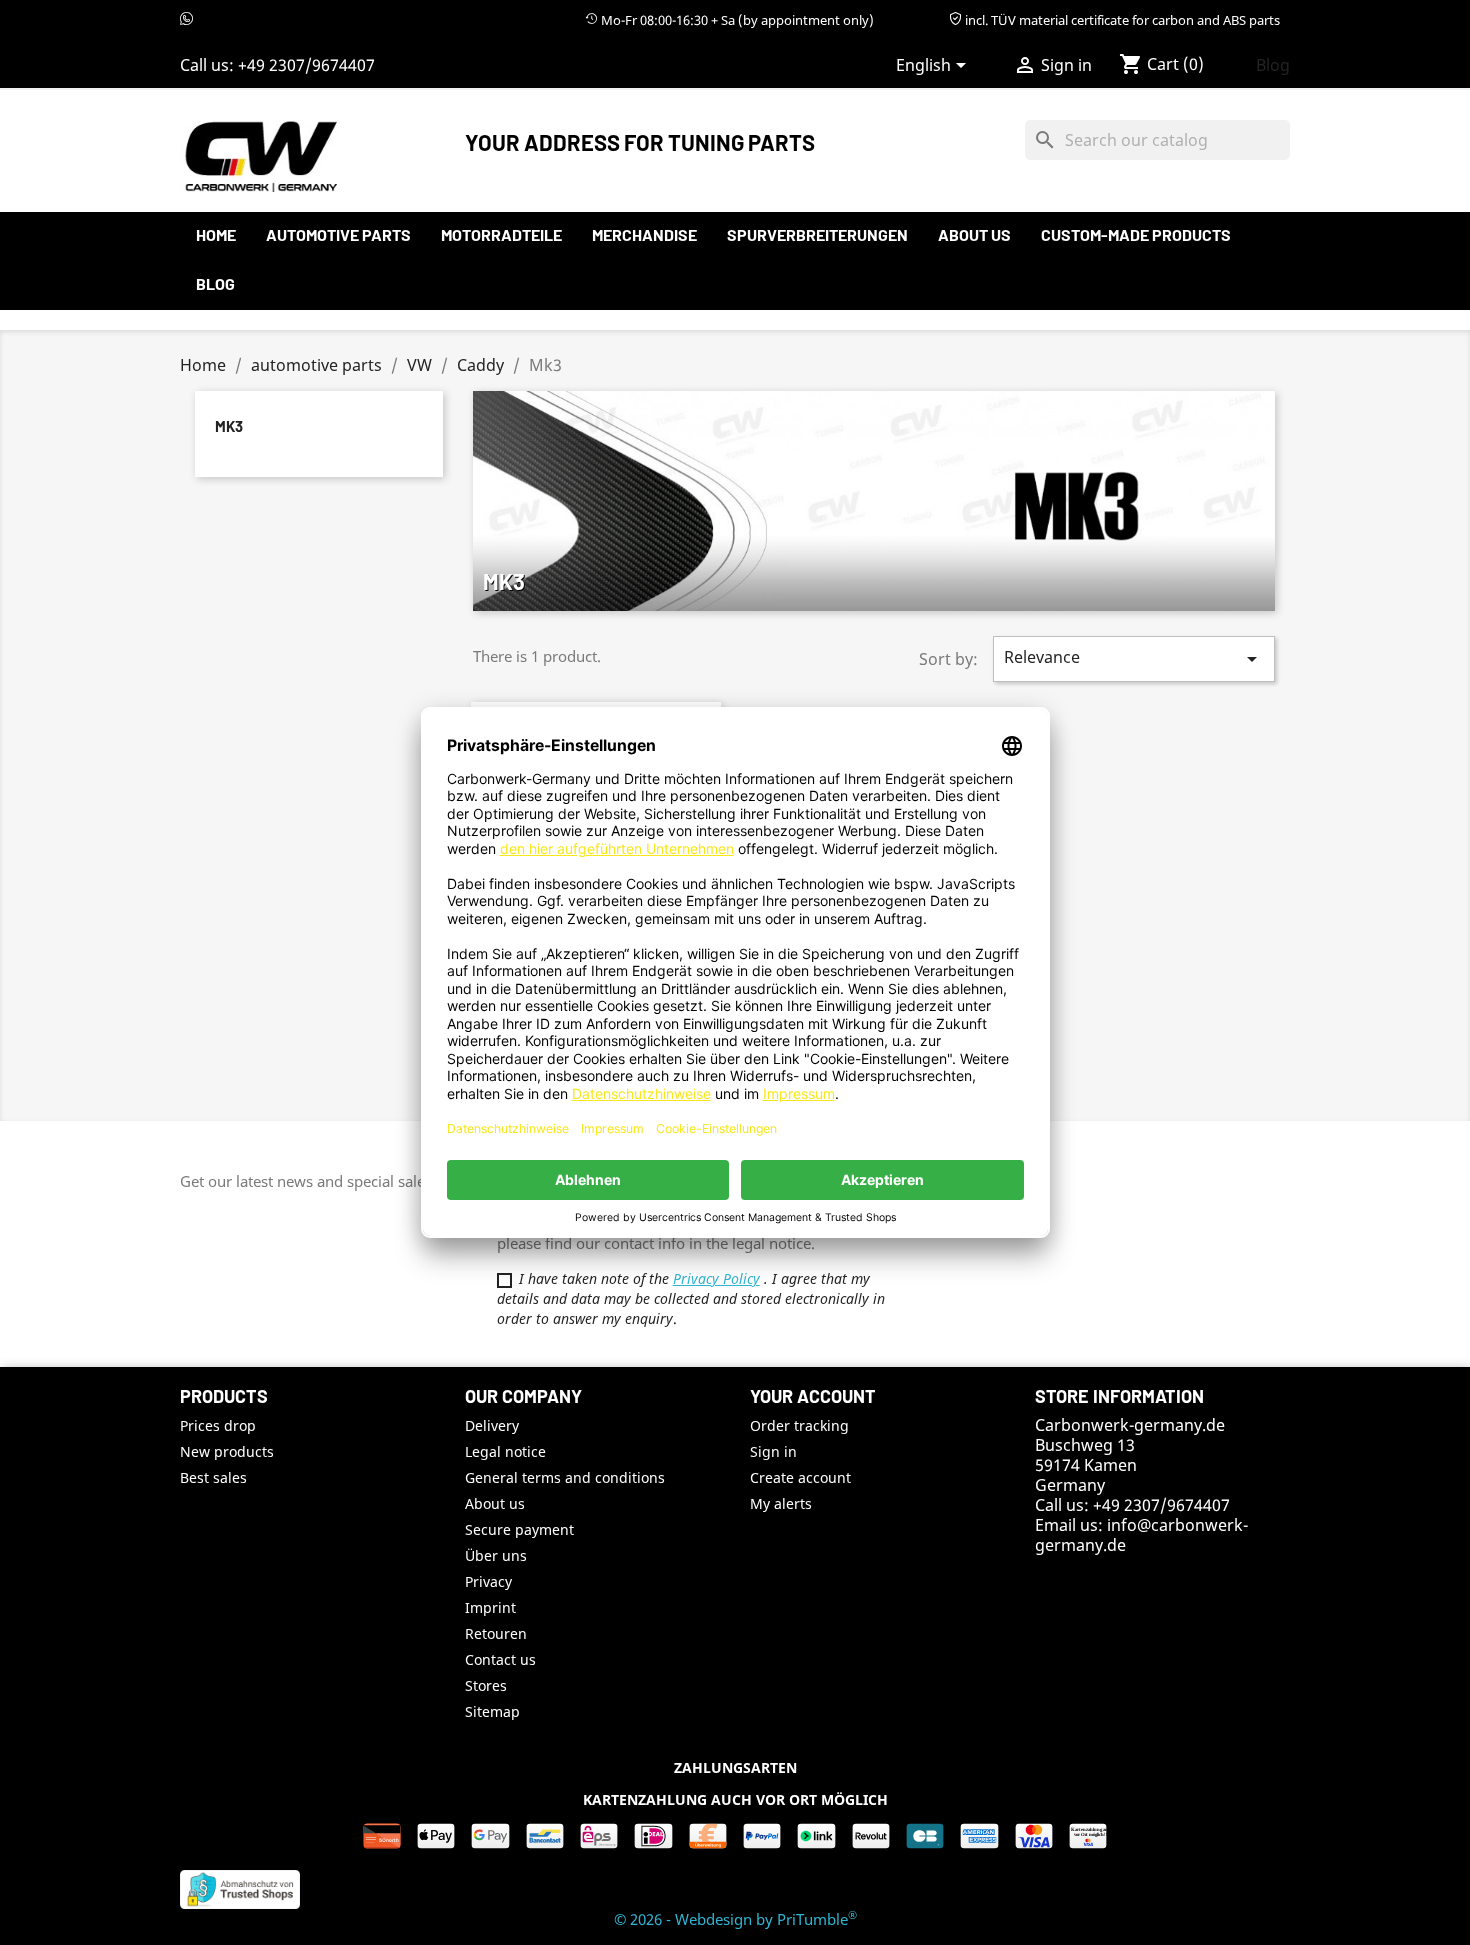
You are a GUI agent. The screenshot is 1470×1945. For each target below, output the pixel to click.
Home (216, 234)
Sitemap (492, 1711)
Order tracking (799, 1425)
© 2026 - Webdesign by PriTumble (735, 1919)
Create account (800, 1477)
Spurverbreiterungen (817, 234)
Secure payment (519, 1529)
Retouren (496, 1633)
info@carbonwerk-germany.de (1141, 1535)
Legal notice (505, 1451)
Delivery (492, 1425)
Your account (813, 1396)
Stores (486, 1685)
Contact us (500, 1659)
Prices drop (218, 1425)
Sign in (773, 1451)
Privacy (488, 1581)
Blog (1273, 65)
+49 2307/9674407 (306, 65)
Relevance (1134, 658)
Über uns (496, 1555)
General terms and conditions (565, 1477)
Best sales (213, 1477)
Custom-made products (1136, 234)
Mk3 (229, 426)
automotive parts (338, 234)
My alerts (781, 1503)
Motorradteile (501, 234)
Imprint (490, 1607)
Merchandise (644, 234)
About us (974, 234)
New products (227, 1451)
